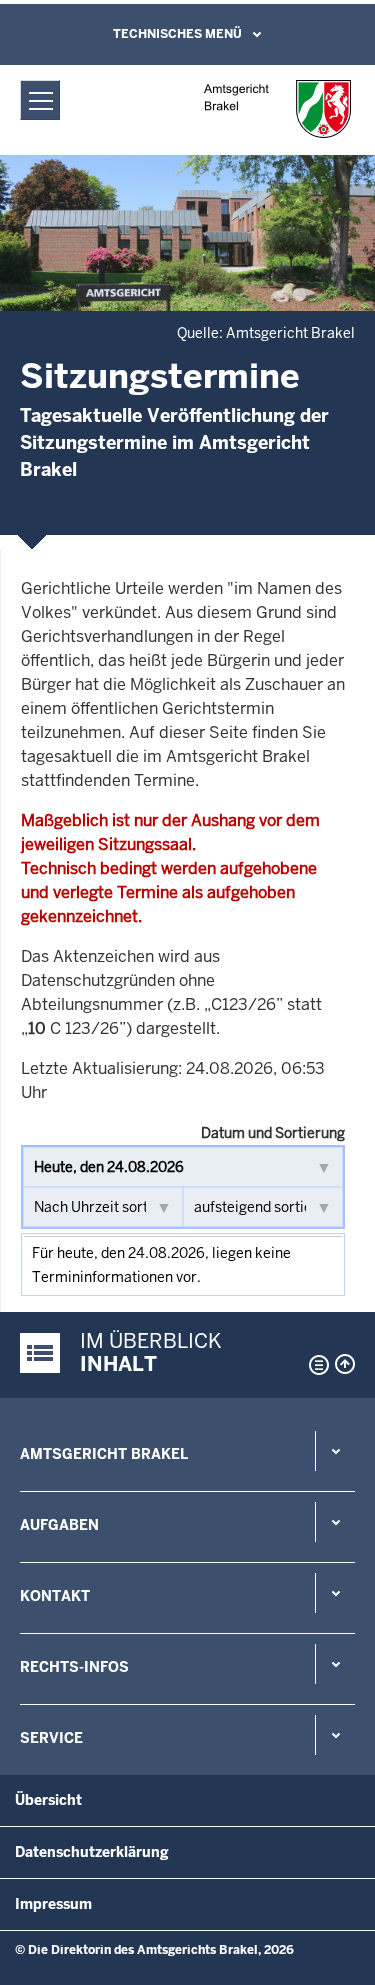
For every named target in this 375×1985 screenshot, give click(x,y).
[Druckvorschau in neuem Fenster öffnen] (315, 1365)
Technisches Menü (177, 34)
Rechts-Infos (74, 1667)
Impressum (53, 1904)
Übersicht (48, 1800)
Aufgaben (59, 1525)
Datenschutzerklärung (92, 1852)
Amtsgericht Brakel (104, 1454)
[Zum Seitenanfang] (345, 1364)
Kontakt (55, 1596)
